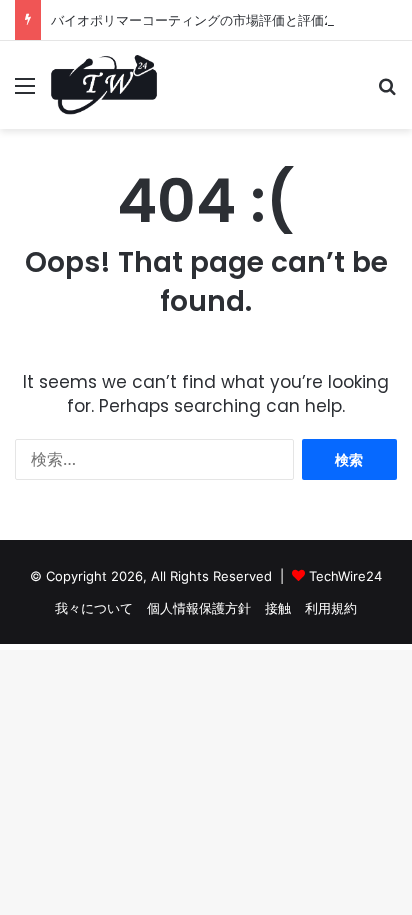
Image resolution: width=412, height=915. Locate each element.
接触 (278, 608)
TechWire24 (345, 576)
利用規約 (331, 608)
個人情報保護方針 (199, 608)
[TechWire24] (104, 85)
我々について (94, 608)
